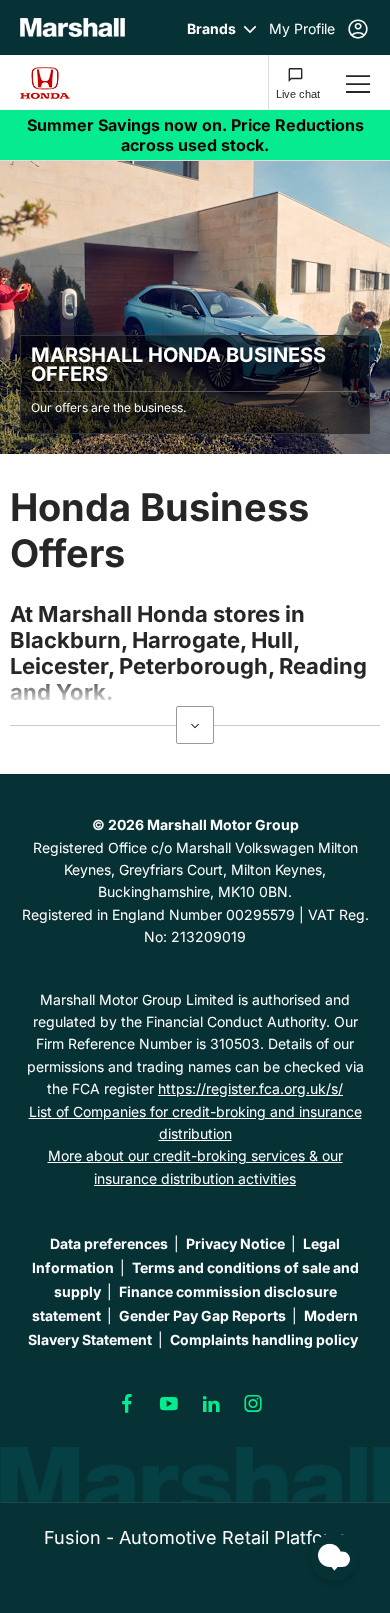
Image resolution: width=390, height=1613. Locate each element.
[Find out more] (195, 135)
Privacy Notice (235, 1243)
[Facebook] (127, 1404)
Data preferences (109, 1243)
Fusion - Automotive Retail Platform (195, 1537)
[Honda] (62, 83)
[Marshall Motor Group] (72, 27)
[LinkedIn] (211, 1404)
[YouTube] (169, 1404)
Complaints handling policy (264, 1339)
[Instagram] (253, 1404)
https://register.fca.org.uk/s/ (250, 1088)
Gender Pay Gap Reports (202, 1315)
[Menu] (358, 82)
